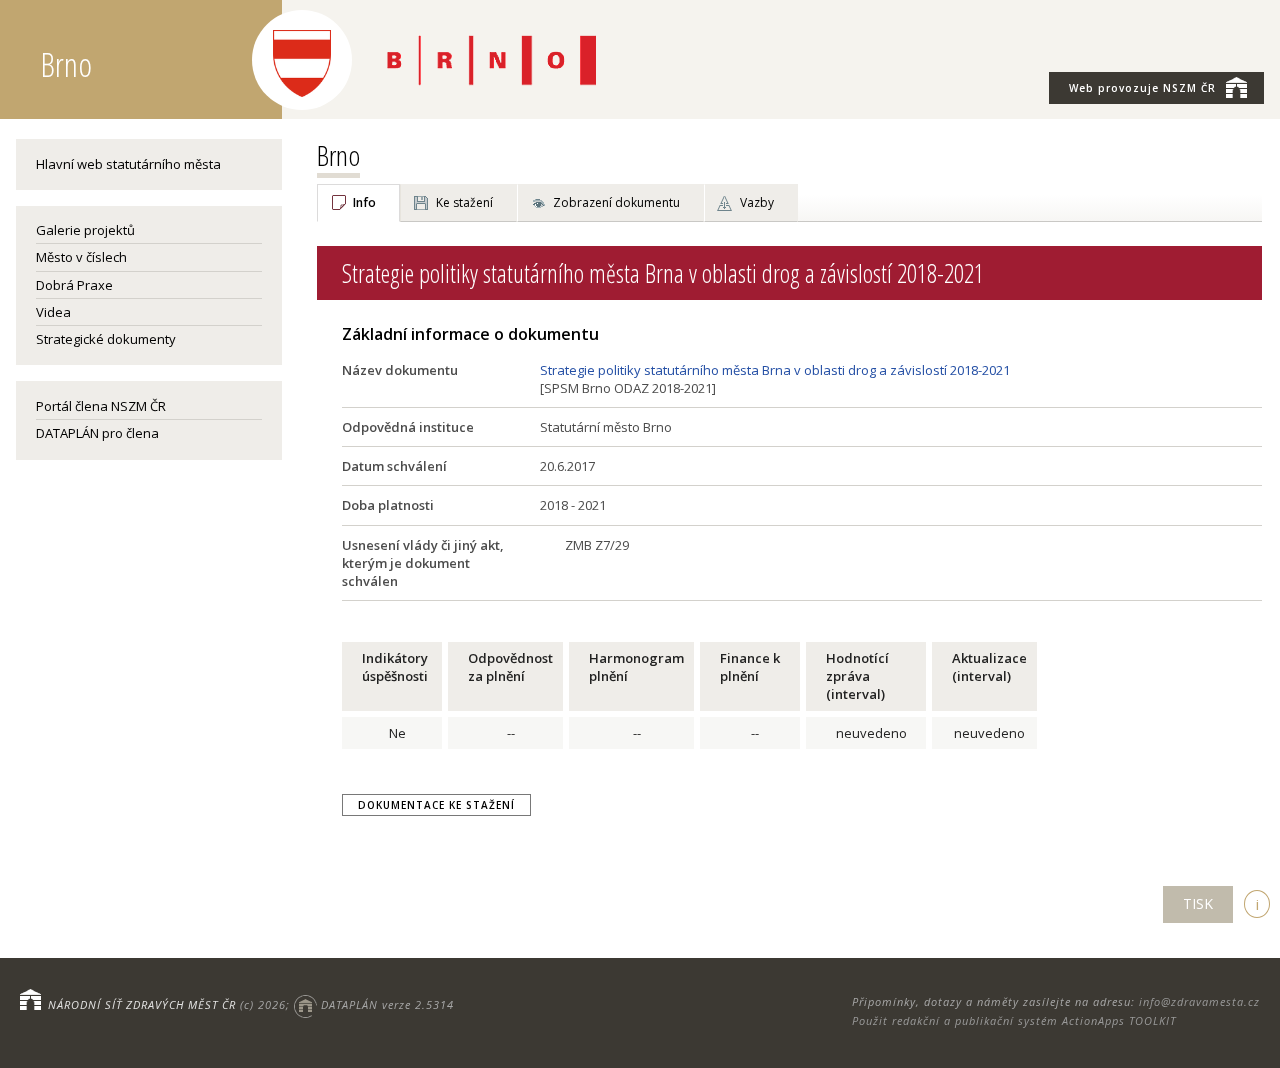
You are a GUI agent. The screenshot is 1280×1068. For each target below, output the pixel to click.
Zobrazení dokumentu (616, 202)
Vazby (757, 202)
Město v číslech (81, 257)
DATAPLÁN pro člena (97, 433)
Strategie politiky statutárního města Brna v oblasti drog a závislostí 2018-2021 (775, 370)
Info (364, 202)
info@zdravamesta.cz (1199, 1001)
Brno (338, 155)
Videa (53, 312)
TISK (1198, 903)
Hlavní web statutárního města (128, 164)
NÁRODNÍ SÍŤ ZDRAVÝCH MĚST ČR (142, 1004)
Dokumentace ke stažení (436, 805)
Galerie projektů (85, 230)
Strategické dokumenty (106, 339)
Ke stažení (464, 202)
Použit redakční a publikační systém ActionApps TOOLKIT (1014, 1020)
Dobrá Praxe (74, 285)
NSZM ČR (1142, 88)
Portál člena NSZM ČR (101, 406)
